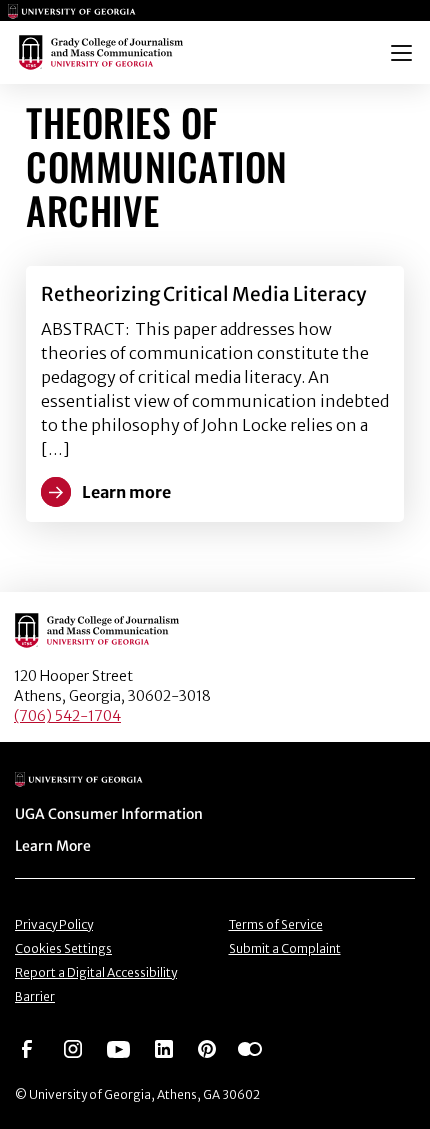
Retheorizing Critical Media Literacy (203, 294)
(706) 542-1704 (67, 716)
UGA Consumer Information (109, 814)
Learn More (53, 846)
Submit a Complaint (285, 948)
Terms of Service (276, 924)
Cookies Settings (63, 948)
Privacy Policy (54, 924)
